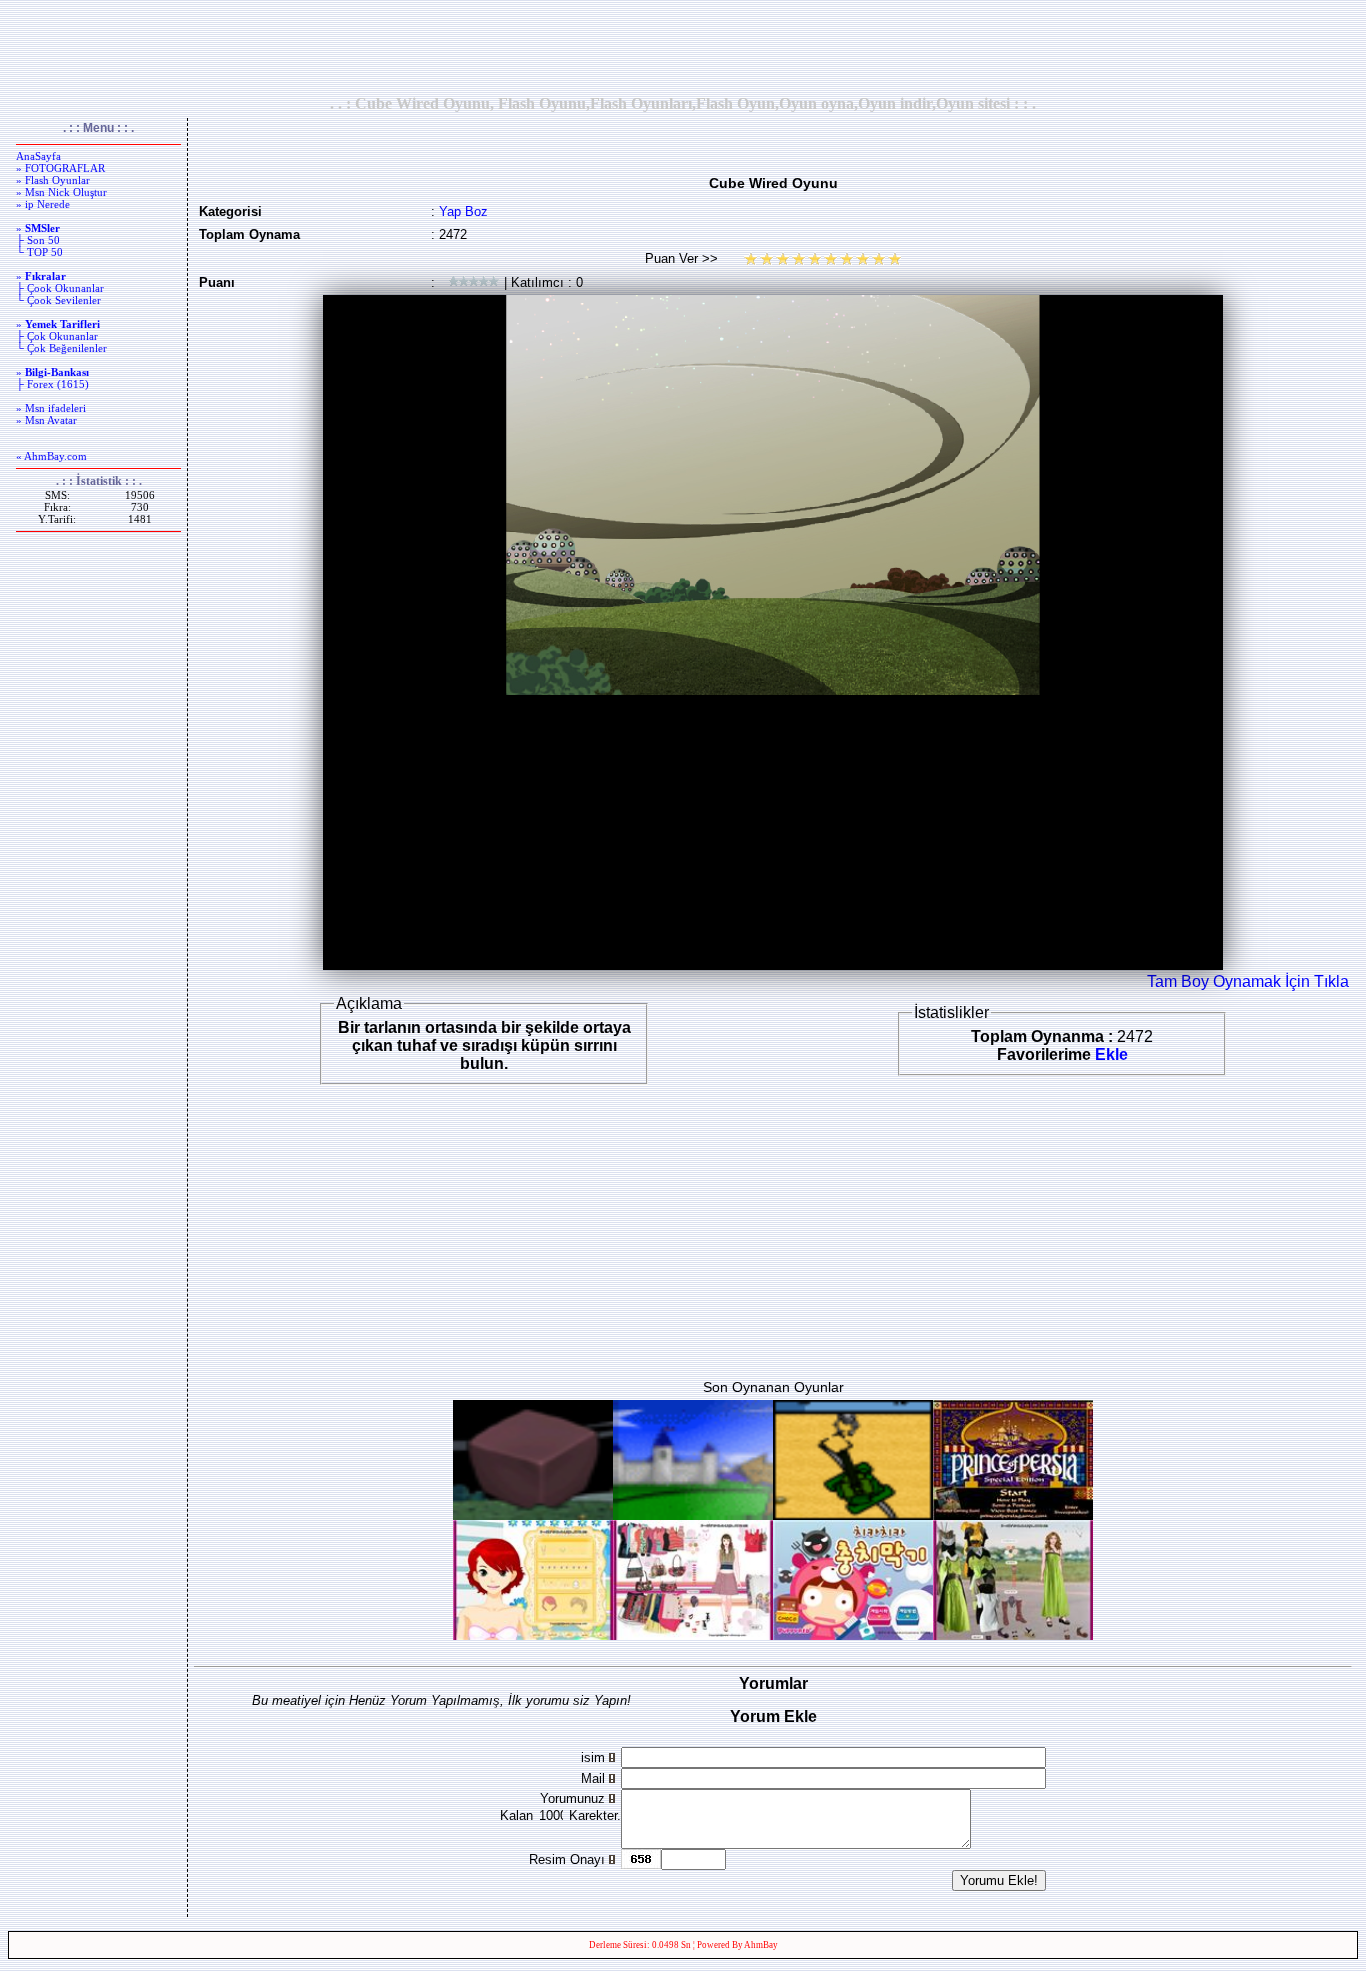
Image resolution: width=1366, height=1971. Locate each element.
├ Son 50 (38, 240)
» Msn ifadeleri (51, 408)
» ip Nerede (43, 204)
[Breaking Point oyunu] (853, 1514)
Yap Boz (463, 211)
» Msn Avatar (46, 420)
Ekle (1111, 1054)
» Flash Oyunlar (53, 180)
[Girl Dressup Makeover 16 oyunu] (533, 1634)
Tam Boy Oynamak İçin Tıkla (1248, 981)
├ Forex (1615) (52, 384)
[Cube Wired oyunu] (533, 1514)
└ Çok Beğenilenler (61, 348)
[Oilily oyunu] (693, 1634)
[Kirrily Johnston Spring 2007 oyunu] (1013, 1634)
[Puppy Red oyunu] (853, 1634)
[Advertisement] (683, 47)
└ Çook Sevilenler (58, 300)
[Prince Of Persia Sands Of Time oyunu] (1013, 1514)
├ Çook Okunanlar (60, 288)
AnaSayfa (38, 156)
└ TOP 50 (39, 252)
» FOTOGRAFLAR (60, 168)
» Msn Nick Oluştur (61, 192)
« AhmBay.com (51, 456)
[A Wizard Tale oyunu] (693, 1514)
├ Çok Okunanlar (57, 336)
